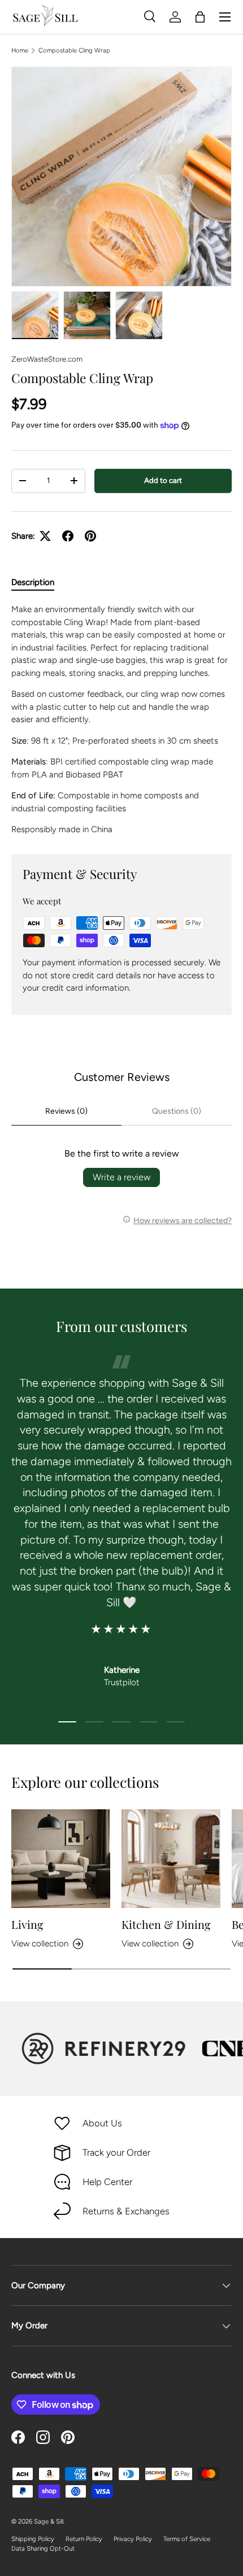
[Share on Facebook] (68, 536)
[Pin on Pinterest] (90, 536)
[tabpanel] (121, 720)
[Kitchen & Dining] (171, 1859)
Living (27, 1924)
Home (20, 50)
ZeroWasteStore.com (47, 359)
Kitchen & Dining (166, 1924)
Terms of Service (187, 2539)
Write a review (121, 1177)
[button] (200, 17)
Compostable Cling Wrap (74, 50)
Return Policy (84, 2539)
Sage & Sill (49, 2521)
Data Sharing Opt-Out (43, 2548)
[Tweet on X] (45, 536)
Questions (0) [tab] (177, 1111)
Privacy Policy (133, 2539)
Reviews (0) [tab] (66, 1111)
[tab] (33, 582)
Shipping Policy (33, 2539)
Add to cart (163, 480)
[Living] (61, 1859)
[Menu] (225, 17)
